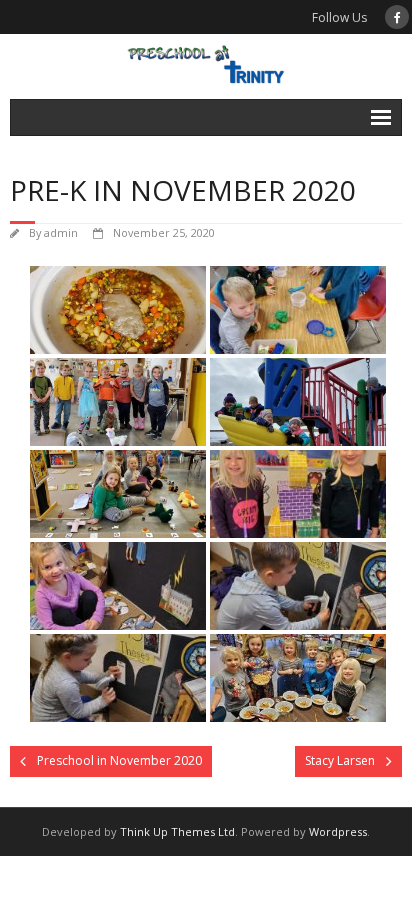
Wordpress (338, 831)
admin (61, 232)
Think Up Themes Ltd (177, 831)
